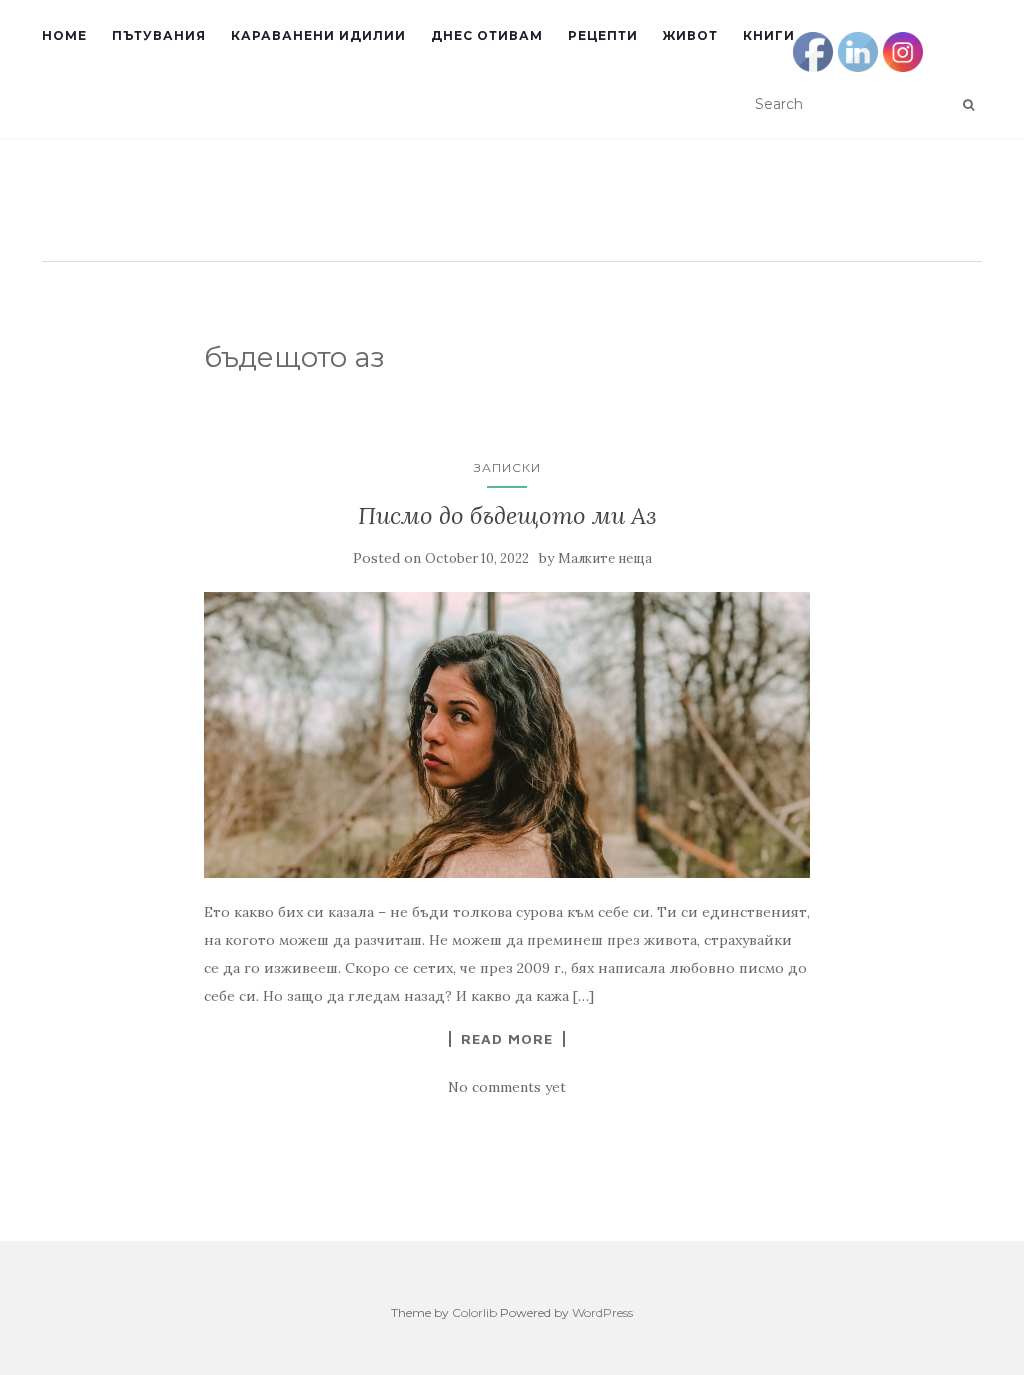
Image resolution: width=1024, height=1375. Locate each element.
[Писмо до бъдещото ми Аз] (507, 734)
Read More (507, 1039)
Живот (690, 35)
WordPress (602, 1312)
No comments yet (507, 1087)
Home (64, 35)
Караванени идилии (318, 35)
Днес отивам (487, 35)
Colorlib (474, 1312)
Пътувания (159, 35)
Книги (769, 35)
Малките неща (605, 558)
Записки (507, 467)
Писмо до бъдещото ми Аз (507, 515)
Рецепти (603, 35)
